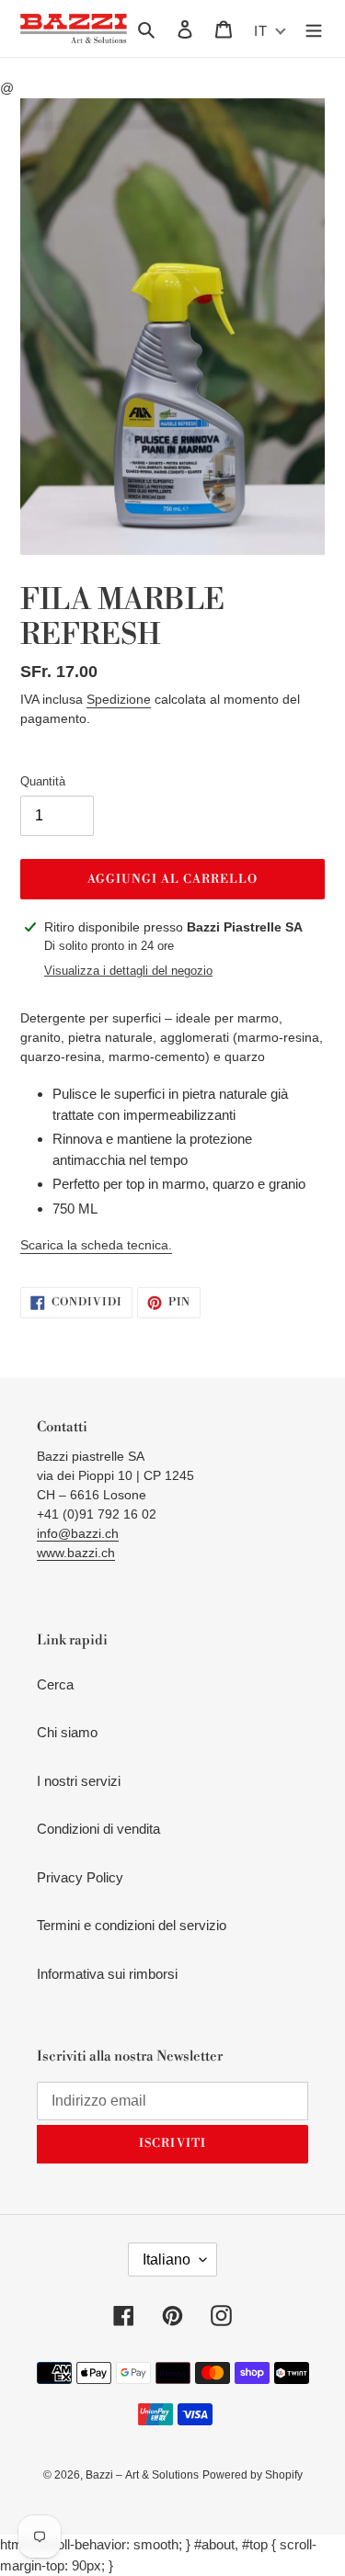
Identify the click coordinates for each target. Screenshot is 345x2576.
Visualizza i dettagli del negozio (128, 971)
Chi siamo (67, 1732)
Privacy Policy (80, 1877)
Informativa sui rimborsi (107, 1974)
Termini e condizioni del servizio (132, 1925)
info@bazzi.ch (78, 1533)
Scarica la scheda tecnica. (96, 1245)
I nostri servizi (79, 1781)
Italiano (167, 2260)
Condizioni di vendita (98, 1829)
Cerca (55, 1684)
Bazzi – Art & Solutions (142, 2475)
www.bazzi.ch (76, 1553)
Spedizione (119, 699)
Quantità (43, 781)
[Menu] (314, 29)
